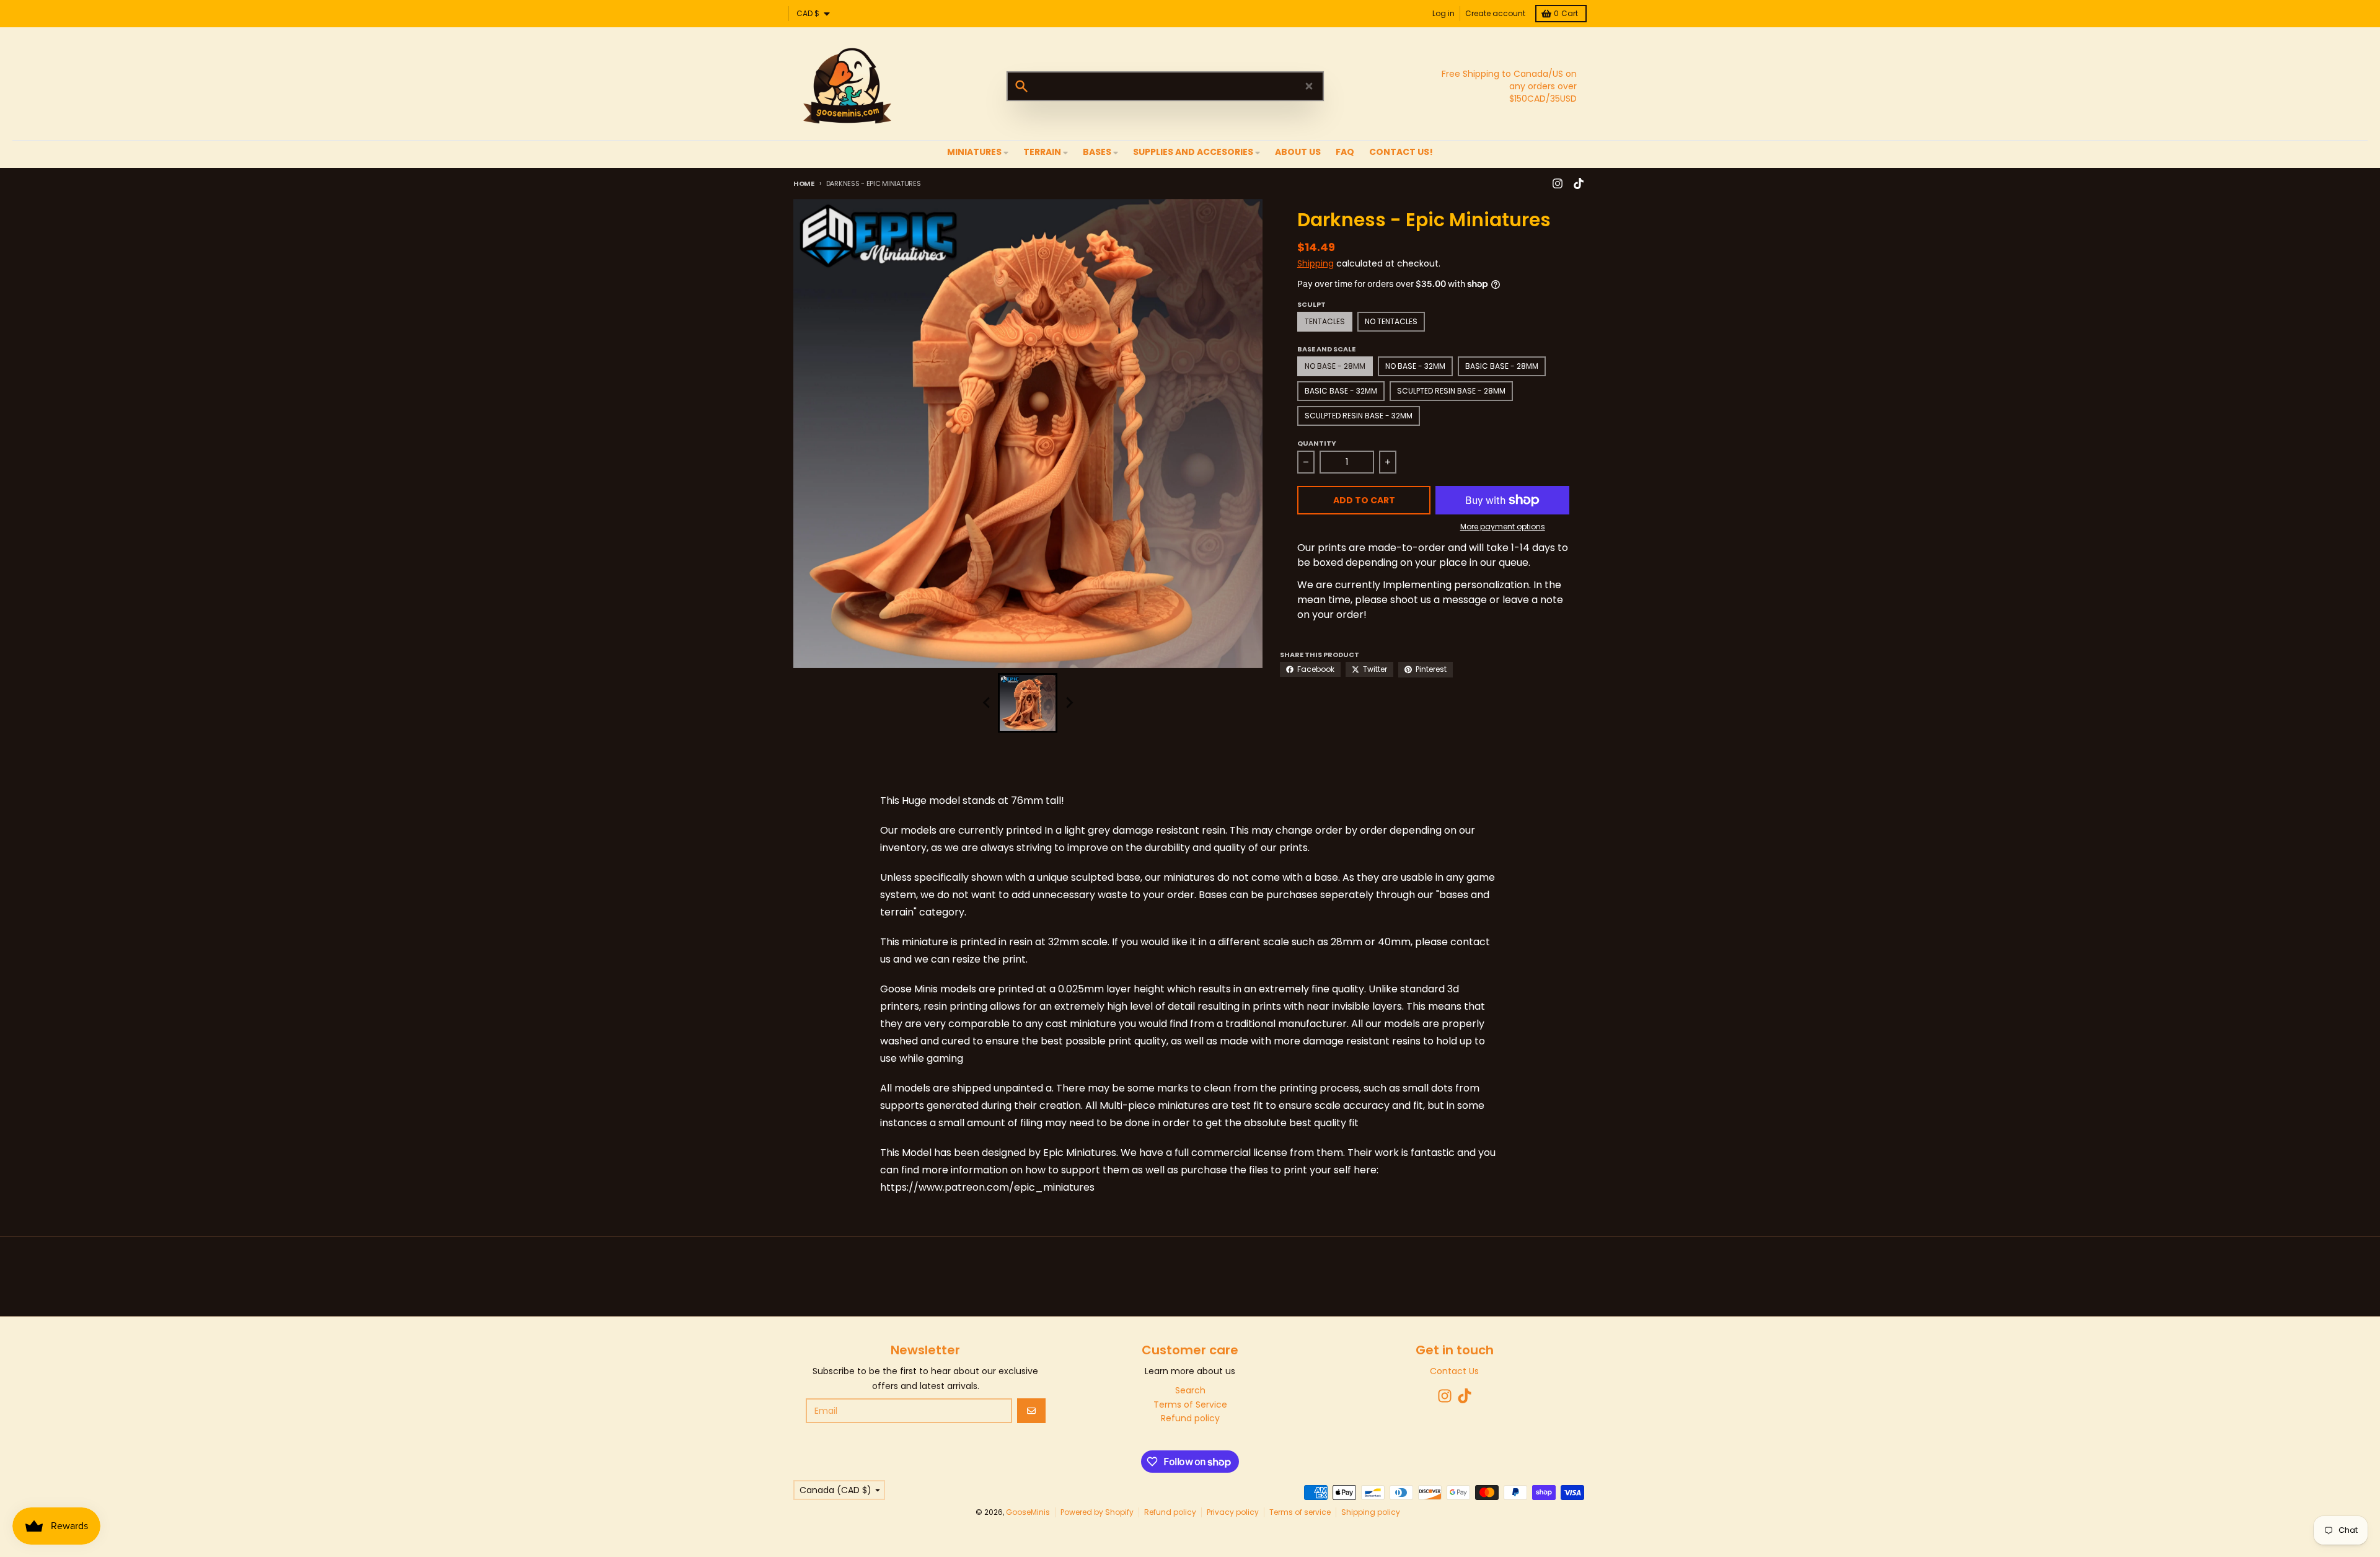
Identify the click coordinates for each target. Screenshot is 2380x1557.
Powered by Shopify (1097, 1512)
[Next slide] (1069, 703)
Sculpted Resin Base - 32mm (1359, 416)
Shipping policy (1371, 1512)
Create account (1495, 13)
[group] (1028, 703)
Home (804, 183)
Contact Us (1454, 1371)
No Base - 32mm (1415, 366)
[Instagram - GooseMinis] (1558, 183)
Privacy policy (1233, 1512)
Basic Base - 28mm (1502, 366)
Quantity (1317, 443)
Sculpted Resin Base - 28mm (1451, 391)
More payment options (1503, 527)
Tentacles (1325, 321)
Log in (1443, 13)
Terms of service (1300, 1512)
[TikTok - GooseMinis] (1579, 183)
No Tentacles (1391, 321)
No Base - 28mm (1335, 366)
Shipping (1316, 263)
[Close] (1309, 86)
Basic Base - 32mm (1341, 391)
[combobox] (1165, 86)
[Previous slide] (987, 703)
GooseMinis (1028, 1512)
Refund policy (1170, 1512)
